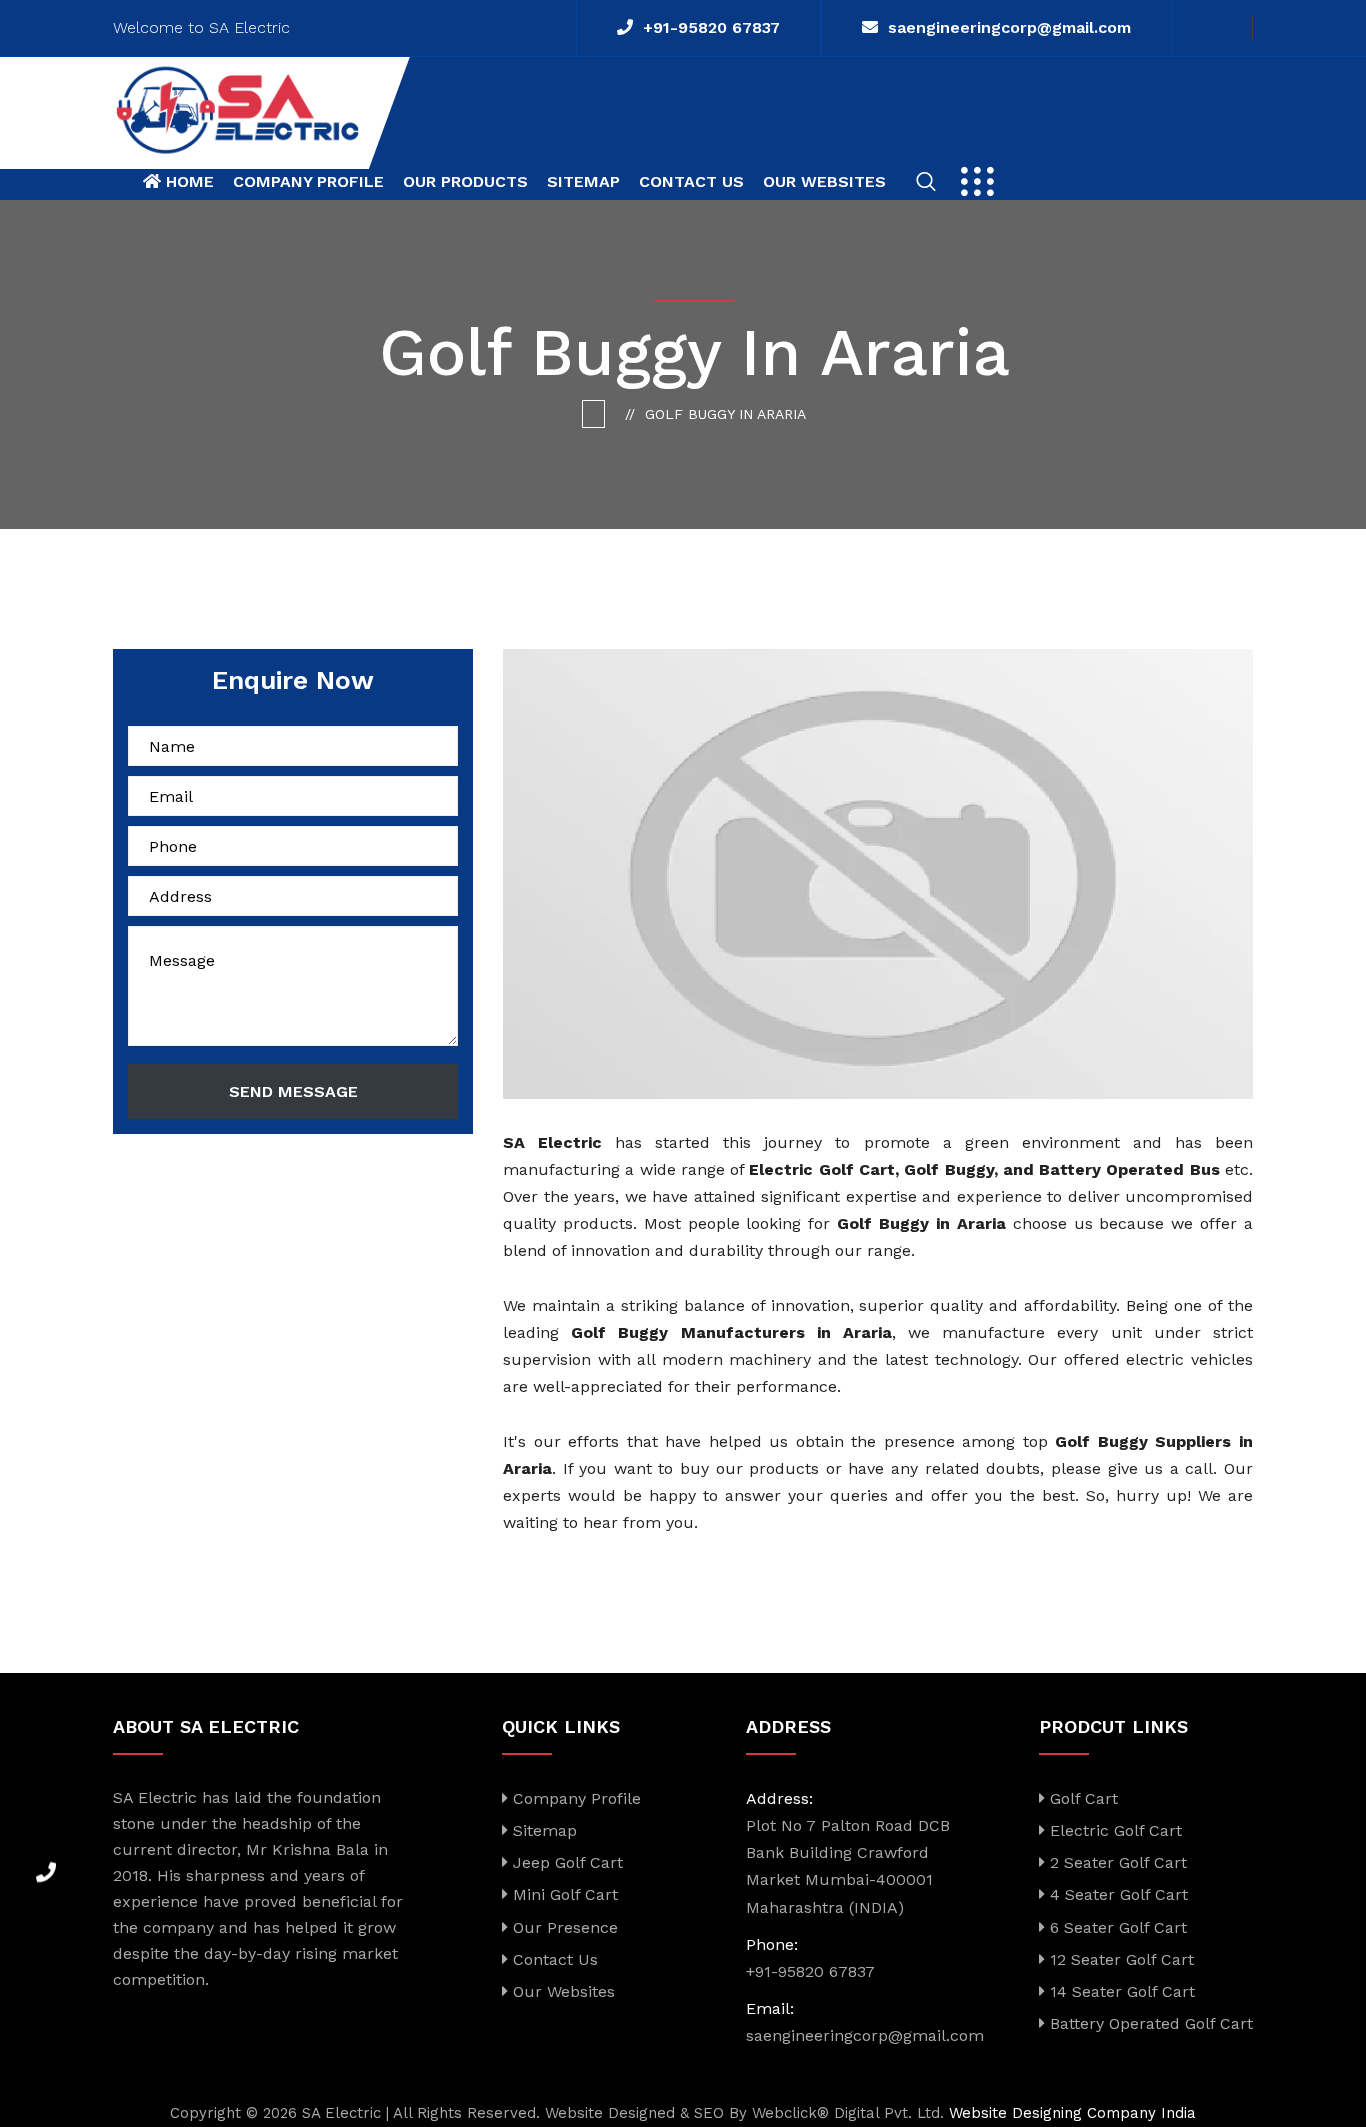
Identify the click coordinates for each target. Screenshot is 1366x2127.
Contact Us (691, 181)
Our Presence (563, 1927)
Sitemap (583, 181)
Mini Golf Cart (563, 1894)
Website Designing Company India (1072, 2113)
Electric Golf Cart (1113, 1830)
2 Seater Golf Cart (1116, 1862)
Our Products (465, 181)
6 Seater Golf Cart (1116, 1927)
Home (187, 181)
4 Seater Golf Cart (1116, 1894)
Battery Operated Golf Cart (1149, 2023)
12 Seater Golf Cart (1119, 1959)
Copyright (205, 2113)
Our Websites (824, 181)
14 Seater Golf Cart (1120, 1991)
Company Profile (308, 181)
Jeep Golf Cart (565, 1862)
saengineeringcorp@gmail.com (1009, 27)
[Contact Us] (46, 1865)
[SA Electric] (237, 108)
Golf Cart (1081, 1798)
